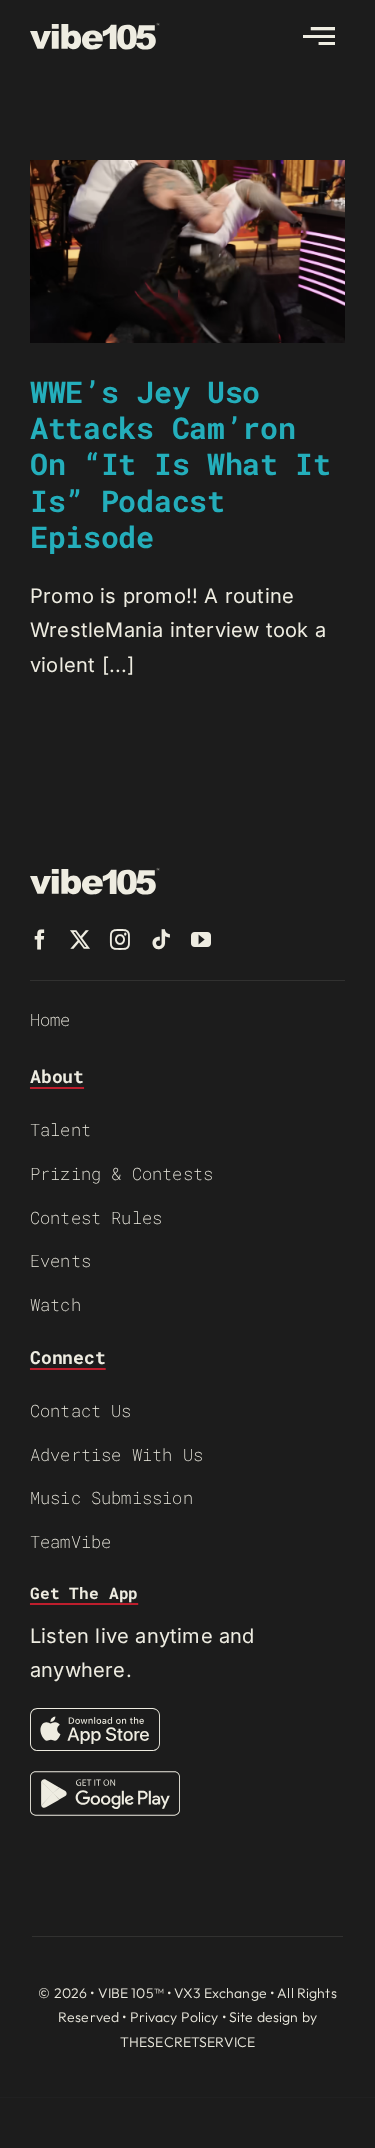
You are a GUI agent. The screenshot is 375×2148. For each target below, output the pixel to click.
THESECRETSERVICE (187, 2042)
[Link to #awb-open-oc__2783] (319, 36)
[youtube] (201, 940)
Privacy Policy (174, 2017)
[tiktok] (161, 940)
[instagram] (120, 940)
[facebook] (40, 940)
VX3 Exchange (220, 1993)
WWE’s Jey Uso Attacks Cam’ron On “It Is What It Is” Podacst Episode (180, 463)
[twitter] (80, 940)
